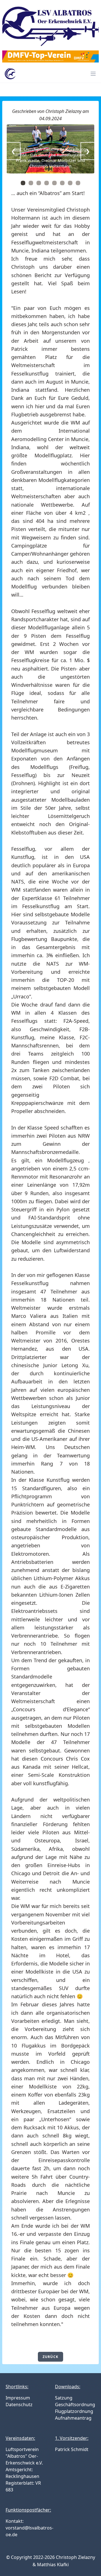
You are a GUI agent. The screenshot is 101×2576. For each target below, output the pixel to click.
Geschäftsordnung (75, 2405)
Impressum (18, 2398)
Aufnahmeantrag (73, 2418)
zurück (50, 2357)
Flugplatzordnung (74, 2411)
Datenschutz (19, 2405)
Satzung (64, 2398)
